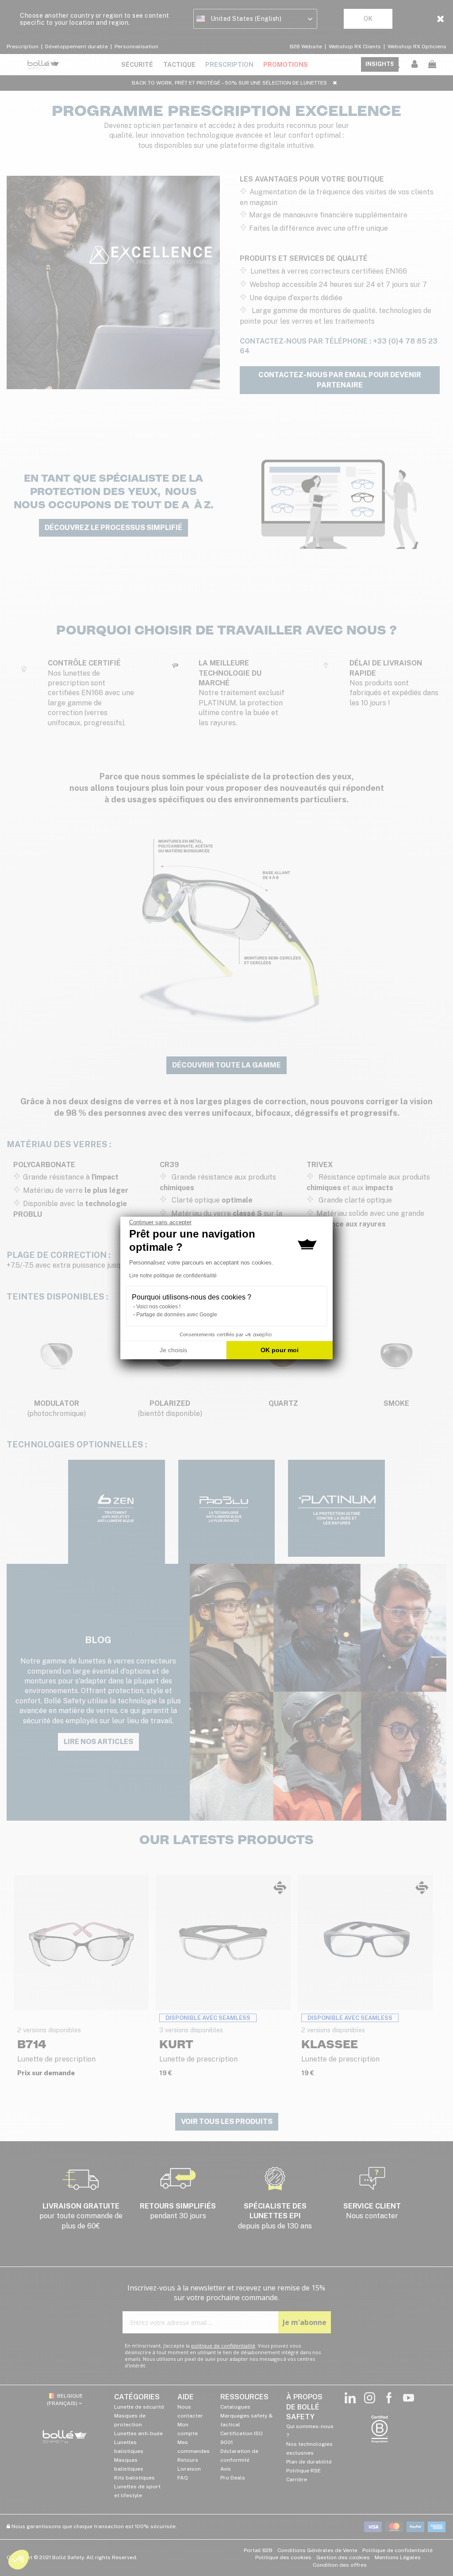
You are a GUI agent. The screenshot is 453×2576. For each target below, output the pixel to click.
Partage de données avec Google (177, 1315)
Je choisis (173, 1350)
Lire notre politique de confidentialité (173, 1276)
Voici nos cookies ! (158, 1307)
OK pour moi (280, 1350)
